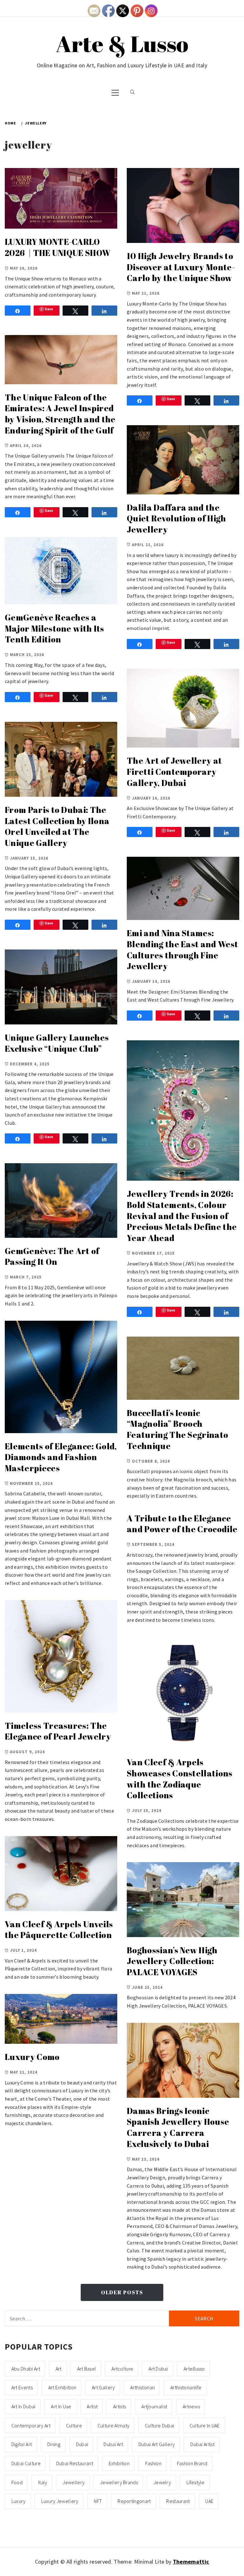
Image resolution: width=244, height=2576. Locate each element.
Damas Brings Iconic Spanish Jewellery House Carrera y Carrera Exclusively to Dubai (178, 2127)
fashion (153, 2463)
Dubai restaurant (75, 2463)
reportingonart (134, 2501)
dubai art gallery (157, 2444)
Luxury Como (32, 2057)
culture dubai (159, 2425)
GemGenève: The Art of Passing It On (52, 1256)
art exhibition (62, 2387)
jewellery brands (119, 2482)
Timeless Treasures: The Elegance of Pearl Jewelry (58, 1731)
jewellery (74, 2482)
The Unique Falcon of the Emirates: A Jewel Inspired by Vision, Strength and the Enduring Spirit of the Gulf (60, 414)
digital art (22, 2444)
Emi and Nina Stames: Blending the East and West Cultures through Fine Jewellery (182, 949)
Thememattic (191, 2562)
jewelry (162, 2482)
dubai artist (202, 2444)
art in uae (61, 2406)
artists (119, 2406)
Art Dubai (158, 2369)
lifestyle (196, 2482)
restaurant (178, 2501)
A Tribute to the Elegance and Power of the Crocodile (182, 1524)
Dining (54, 2444)
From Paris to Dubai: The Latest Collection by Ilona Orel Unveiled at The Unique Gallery (57, 826)
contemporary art (31, 2425)
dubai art (113, 2444)
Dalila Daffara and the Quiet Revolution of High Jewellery (176, 518)
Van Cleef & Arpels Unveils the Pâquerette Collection (59, 1930)
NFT (98, 2501)
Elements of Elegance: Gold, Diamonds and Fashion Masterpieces (61, 1457)
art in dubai (24, 2406)
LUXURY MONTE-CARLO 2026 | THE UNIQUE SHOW (58, 247)
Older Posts (122, 2292)
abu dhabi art (26, 2369)
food (17, 2482)
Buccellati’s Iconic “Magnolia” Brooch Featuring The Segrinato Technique (177, 1429)
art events (22, 2387)
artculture (122, 2369)
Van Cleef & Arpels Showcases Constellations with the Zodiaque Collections (180, 1779)
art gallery (103, 2387)
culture (74, 2425)
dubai (82, 2444)
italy (43, 2482)
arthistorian (142, 2387)
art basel (87, 2369)
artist (92, 2406)
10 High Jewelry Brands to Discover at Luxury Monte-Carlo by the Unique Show (181, 267)
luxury (19, 2501)
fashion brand (192, 2463)
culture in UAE (205, 2425)
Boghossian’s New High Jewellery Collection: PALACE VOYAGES (172, 1961)
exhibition (119, 2463)
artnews (191, 2406)
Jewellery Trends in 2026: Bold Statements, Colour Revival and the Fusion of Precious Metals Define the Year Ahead (182, 1216)
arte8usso (194, 2369)
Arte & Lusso (122, 44)
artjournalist (154, 2406)
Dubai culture (26, 2463)
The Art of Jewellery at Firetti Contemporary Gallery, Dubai (174, 771)
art (59, 2369)
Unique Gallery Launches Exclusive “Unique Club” (57, 1043)
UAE (209, 2501)
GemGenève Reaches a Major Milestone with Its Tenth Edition (54, 628)
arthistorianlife (186, 2387)
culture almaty (113, 2425)
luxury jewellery (60, 2501)
